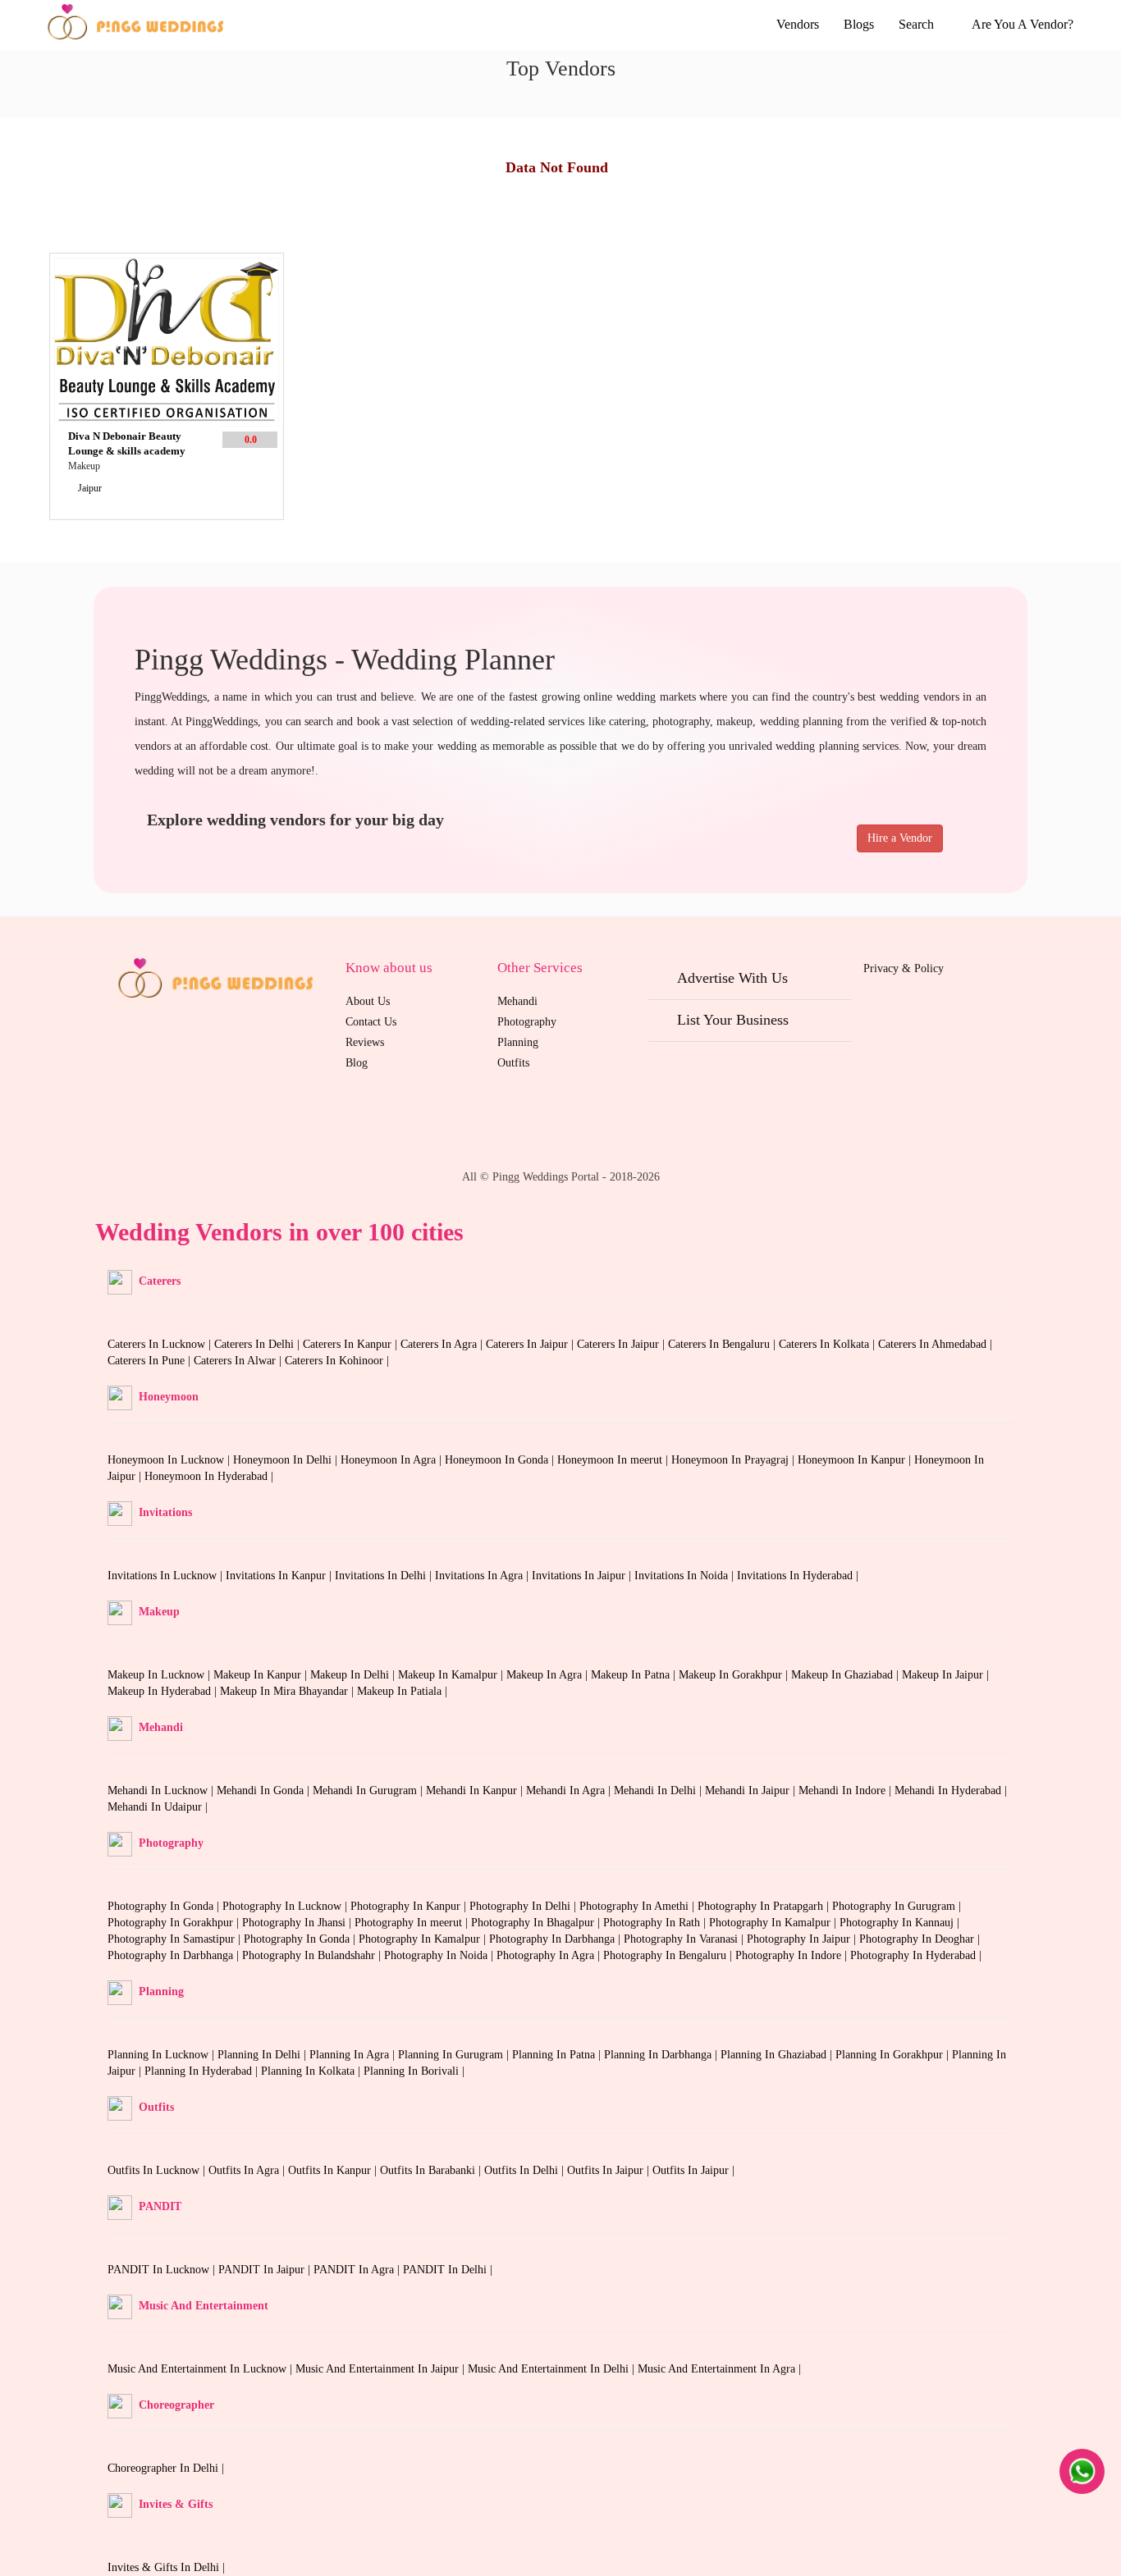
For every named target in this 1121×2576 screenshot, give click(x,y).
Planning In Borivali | (414, 2071)
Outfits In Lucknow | (158, 2170)
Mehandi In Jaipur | (752, 1790)
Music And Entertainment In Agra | (719, 2369)
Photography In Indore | (793, 1955)
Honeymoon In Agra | (393, 1460)
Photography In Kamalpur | (774, 1923)
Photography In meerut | (413, 1923)
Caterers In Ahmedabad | (935, 1344)
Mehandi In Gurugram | (369, 1790)
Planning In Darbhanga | (662, 2055)
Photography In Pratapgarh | (765, 1906)
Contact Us (371, 1022)
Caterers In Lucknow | (161, 1344)
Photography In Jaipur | (803, 1939)
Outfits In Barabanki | (432, 2170)
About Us (368, 1001)
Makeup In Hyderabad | (164, 1691)
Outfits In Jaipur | (610, 2170)
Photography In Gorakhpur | (175, 1923)
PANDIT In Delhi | (448, 2270)
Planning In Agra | (354, 2055)
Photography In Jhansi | (298, 1923)
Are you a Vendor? (1023, 24)
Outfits (513, 1063)
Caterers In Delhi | (259, 1344)
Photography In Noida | (440, 1955)
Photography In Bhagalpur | (537, 1923)
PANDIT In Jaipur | (266, 2270)
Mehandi (517, 1001)
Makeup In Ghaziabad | (846, 1675)
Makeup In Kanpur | (262, 1675)
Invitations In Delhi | (385, 1576)
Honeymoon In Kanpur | (856, 1460)
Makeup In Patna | (635, 1675)
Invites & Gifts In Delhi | (166, 2567)
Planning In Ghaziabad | (778, 2055)
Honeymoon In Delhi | (287, 1460)
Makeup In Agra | (549, 1675)
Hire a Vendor (900, 838)
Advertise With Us (732, 978)
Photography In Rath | (656, 1923)
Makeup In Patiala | (402, 1691)
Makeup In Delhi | (354, 1675)
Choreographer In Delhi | (166, 2468)
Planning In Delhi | (263, 2055)
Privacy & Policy (904, 968)
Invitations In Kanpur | (280, 1576)
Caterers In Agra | (443, 1344)
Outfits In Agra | (248, 2170)
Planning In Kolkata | (312, 2071)
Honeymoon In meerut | (614, 1460)
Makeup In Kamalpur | (452, 1675)
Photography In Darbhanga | (556, 1939)
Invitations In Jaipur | (583, 1576)
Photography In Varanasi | (685, 1939)
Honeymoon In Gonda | (501, 1460)
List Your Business (733, 1020)
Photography (527, 1022)
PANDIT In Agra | (358, 2270)
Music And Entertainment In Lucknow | (201, 2369)
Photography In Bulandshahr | (313, 1955)
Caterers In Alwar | (239, 1361)
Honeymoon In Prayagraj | (734, 1460)
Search (918, 24)
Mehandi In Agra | (570, 1790)
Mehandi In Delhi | (659, 1790)
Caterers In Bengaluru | (723, 1344)
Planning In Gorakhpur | (894, 2055)
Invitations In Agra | (483, 1576)
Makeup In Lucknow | (160, 1675)
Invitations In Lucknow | (167, 1576)
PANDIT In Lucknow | (163, 2270)
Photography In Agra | (550, 1955)
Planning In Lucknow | (162, 2055)
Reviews (365, 1042)
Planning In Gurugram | (455, 2055)
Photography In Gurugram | (897, 1906)
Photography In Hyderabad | (916, 1955)
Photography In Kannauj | (899, 1923)
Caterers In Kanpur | (352, 1344)
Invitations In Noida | (686, 1576)
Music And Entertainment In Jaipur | (382, 2369)
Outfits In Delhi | (526, 2170)
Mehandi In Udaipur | (158, 1807)
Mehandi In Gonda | (265, 1790)
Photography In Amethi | (638, 1906)
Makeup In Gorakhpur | (735, 1675)
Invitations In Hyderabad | (798, 1576)
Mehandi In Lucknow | (162, 1790)
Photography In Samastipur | (176, 1939)
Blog (357, 1063)
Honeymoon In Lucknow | (170, 1460)
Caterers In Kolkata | (828, 1344)
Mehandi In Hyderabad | (951, 1790)
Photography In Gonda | (165, 1906)
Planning (518, 1042)
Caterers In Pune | (151, 1361)
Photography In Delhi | (524, 1906)
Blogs (859, 24)
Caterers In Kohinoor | (337, 1361)
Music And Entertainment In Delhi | (553, 2369)
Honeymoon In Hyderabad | (209, 1476)
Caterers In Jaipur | (531, 1344)
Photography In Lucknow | (286, 1906)
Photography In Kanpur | (410, 1906)
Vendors (798, 24)
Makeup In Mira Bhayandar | (288, 1691)
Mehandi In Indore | (846, 1790)
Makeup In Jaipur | (945, 1675)
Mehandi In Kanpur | (476, 1790)
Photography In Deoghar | (920, 1939)
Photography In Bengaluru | (669, 1955)
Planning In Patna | (558, 2055)
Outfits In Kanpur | (334, 2170)
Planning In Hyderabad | (203, 2071)
